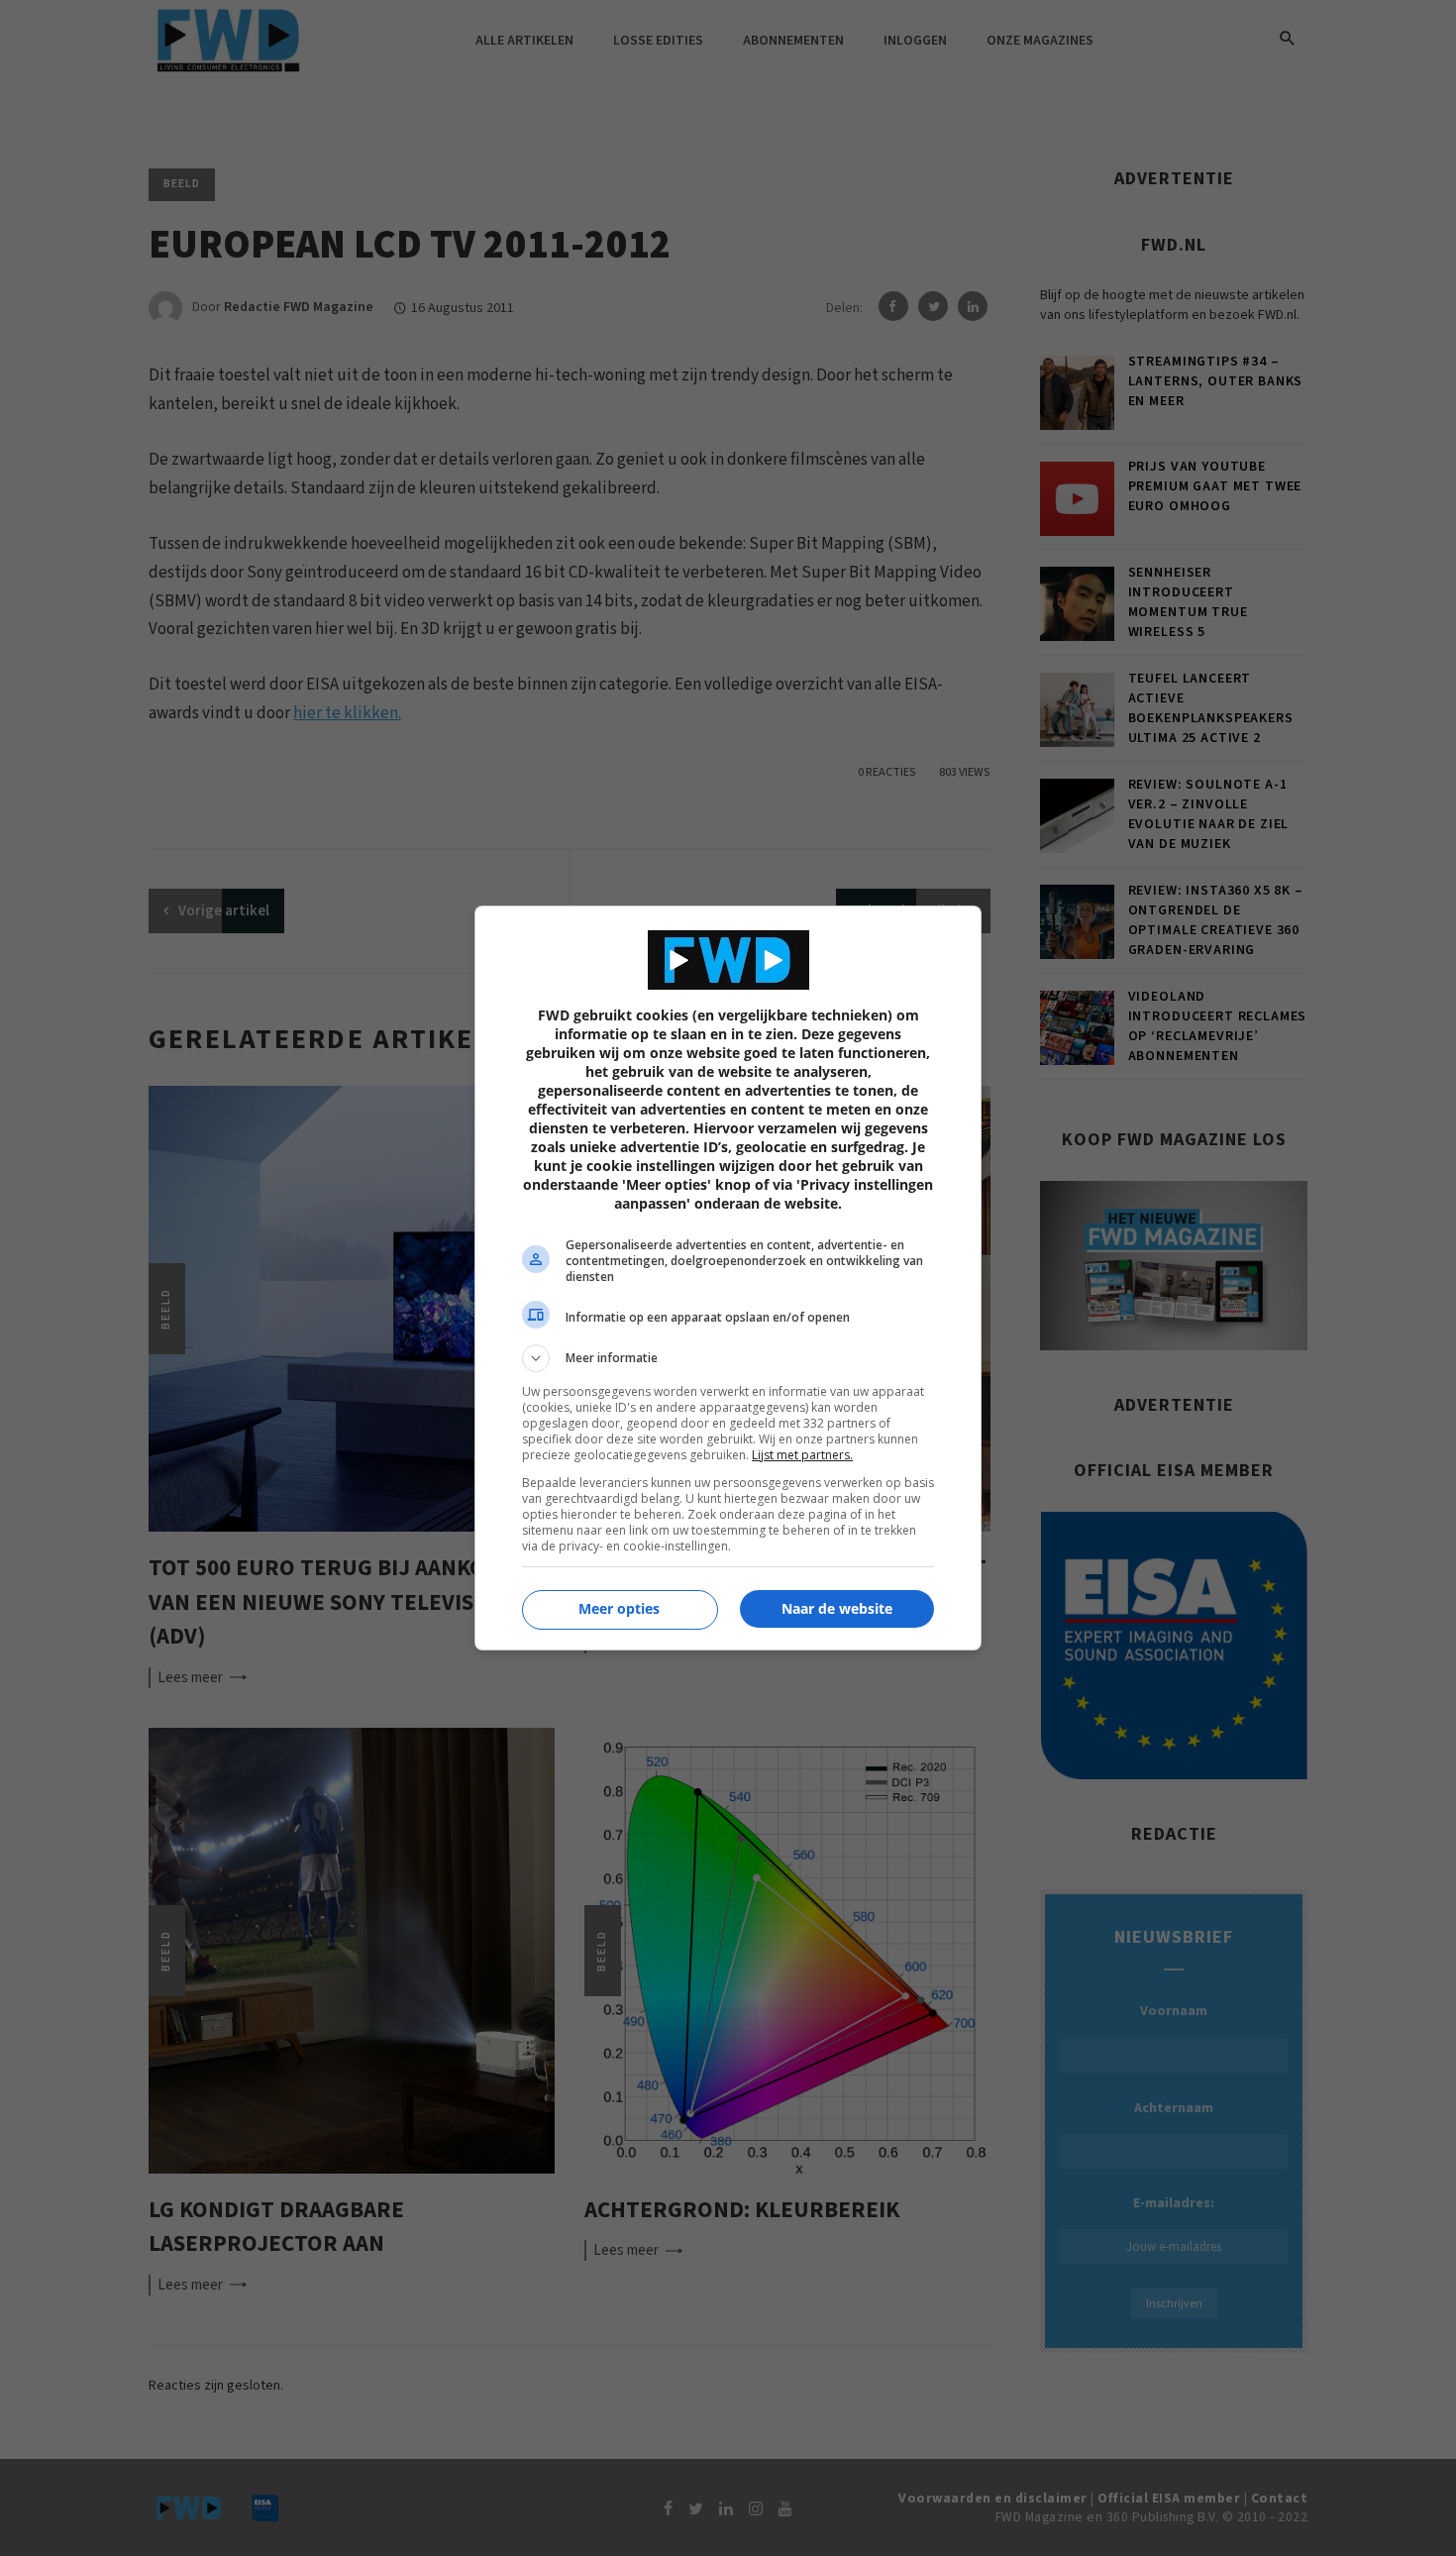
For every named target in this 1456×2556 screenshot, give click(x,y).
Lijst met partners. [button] (802, 1455)
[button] (728, 1358)
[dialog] (728, 1278)
